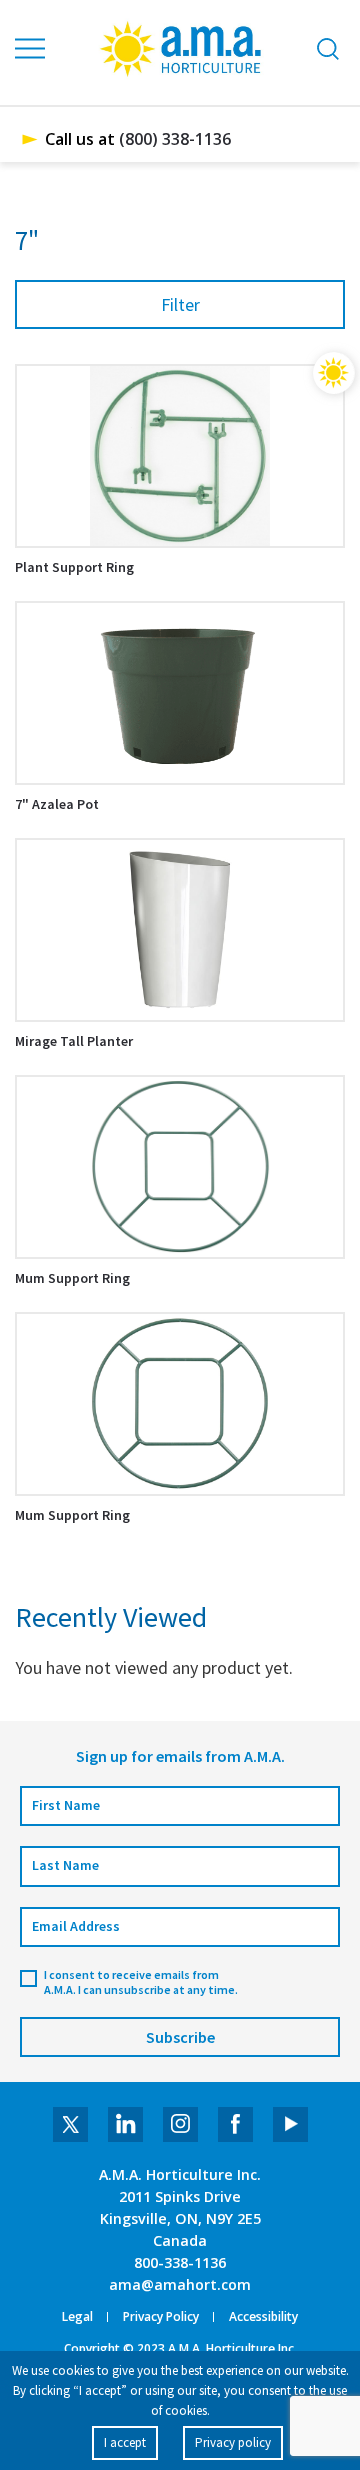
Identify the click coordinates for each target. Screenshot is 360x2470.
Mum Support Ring (72, 1278)
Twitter (70, 2124)
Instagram (180, 2124)
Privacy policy (233, 2442)
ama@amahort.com (180, 2284)
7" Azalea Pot (57, 804)
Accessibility (263, 2317)
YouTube (290, 2124)
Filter (180, 304)
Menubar (31, 49)
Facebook (235, 2124)
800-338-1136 (180, 2262)
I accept (125, 2442)
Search (328, 48)
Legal (77, 2317)
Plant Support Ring (74, 567)
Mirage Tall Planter (74, 1041)
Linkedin (125, 2124)
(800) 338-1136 (175, 139)
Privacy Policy (161, 2317)
